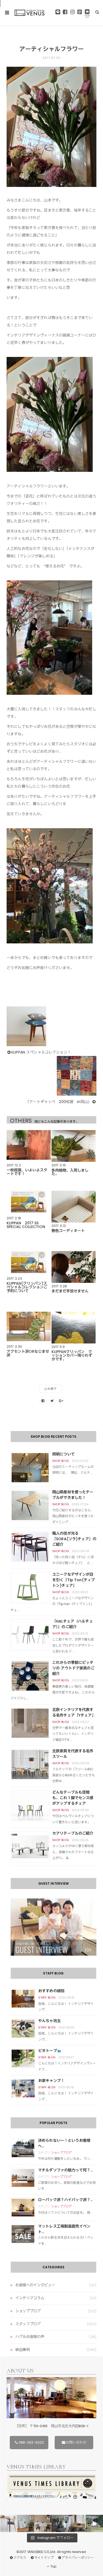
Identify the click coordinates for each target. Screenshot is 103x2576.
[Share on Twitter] (52, 1401)
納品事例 (23, 2350)
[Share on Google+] (61, 1401)
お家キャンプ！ (51, 2081)
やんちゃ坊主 (50, 2021)
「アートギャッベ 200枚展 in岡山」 (58, 1102)
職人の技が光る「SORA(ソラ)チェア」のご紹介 (74, 1539)
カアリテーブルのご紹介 (73, 1833)
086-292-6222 (31, 2442)
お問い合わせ (76, 2442)
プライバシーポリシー (78, 2558)
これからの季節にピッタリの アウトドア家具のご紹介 (73, 1668)
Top (53, 2566)
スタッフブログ (28, 2324)
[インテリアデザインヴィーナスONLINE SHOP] (87, 14)
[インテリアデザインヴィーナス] (30, 13)
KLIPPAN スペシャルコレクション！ (41, 1052)
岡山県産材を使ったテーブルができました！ (73, 1495)
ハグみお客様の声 (30, 2337)
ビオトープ (48, 2051)
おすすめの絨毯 (51, 1991)
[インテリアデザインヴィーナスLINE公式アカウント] (58, 13)
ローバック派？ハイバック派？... (65, 2200)
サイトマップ (44, 2558)
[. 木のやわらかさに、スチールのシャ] (9, 2523)
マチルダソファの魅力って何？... (65, 2170)
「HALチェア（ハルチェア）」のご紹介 (73, 1624)
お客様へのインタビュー (35, 2285)
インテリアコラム (30, 2298)
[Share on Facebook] (43, 1401)
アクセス (20, 2558)
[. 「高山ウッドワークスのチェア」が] (43, 2523)
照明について (64, 1454)
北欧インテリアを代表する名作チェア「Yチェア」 (74, 1712)
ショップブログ (62, 2153)
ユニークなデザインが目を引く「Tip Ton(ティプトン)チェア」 (74, 1580)
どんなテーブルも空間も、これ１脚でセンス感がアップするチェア (73, 1798)
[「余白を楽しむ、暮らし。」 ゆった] (60, 2523)
